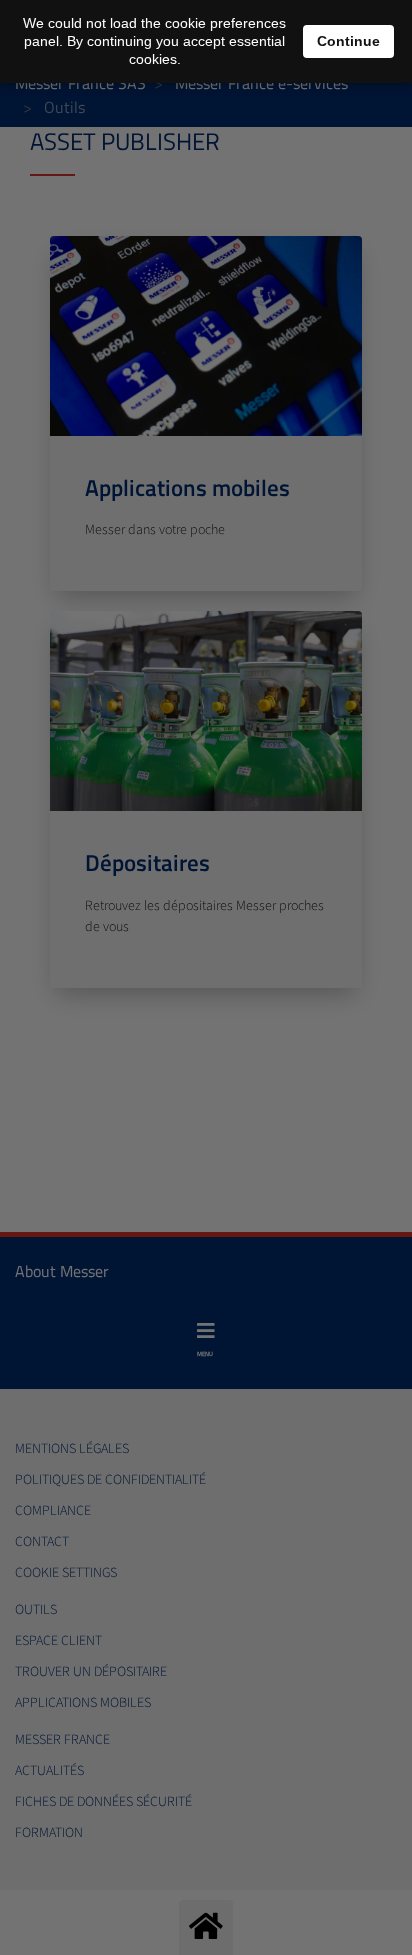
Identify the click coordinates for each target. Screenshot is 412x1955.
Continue (348, 41)
